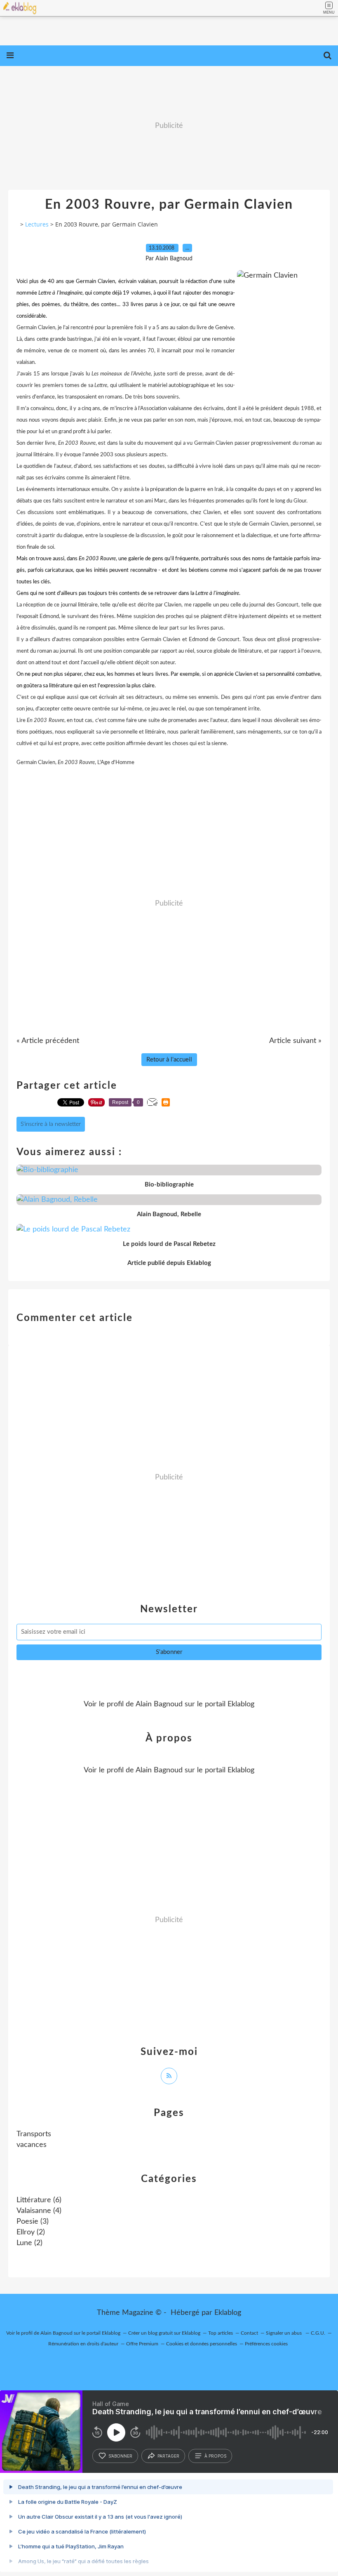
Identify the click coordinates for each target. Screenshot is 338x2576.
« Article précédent (48, 1041)
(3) (33, 2222)
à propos (215, 2456)
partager (168, 2456)
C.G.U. (318, 2333)
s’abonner (120, 2456)
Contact (249, 2333)
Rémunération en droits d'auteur (83, 2344)
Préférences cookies (266, 2344)
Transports (34, 2134)
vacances (32, 2145)
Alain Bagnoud (159, 1704)
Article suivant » (295, 1041)
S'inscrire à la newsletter (51, 1124)
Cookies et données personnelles (202, 2344)
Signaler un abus (284, 2333)
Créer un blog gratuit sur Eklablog (164, 2333)
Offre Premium (142, 2344)
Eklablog (228, 2313)
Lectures (37, 224)
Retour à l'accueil (169, 1060)
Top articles (221, 2333)
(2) (31, 2232)
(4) (39, 2211)
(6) (39, 2200)
